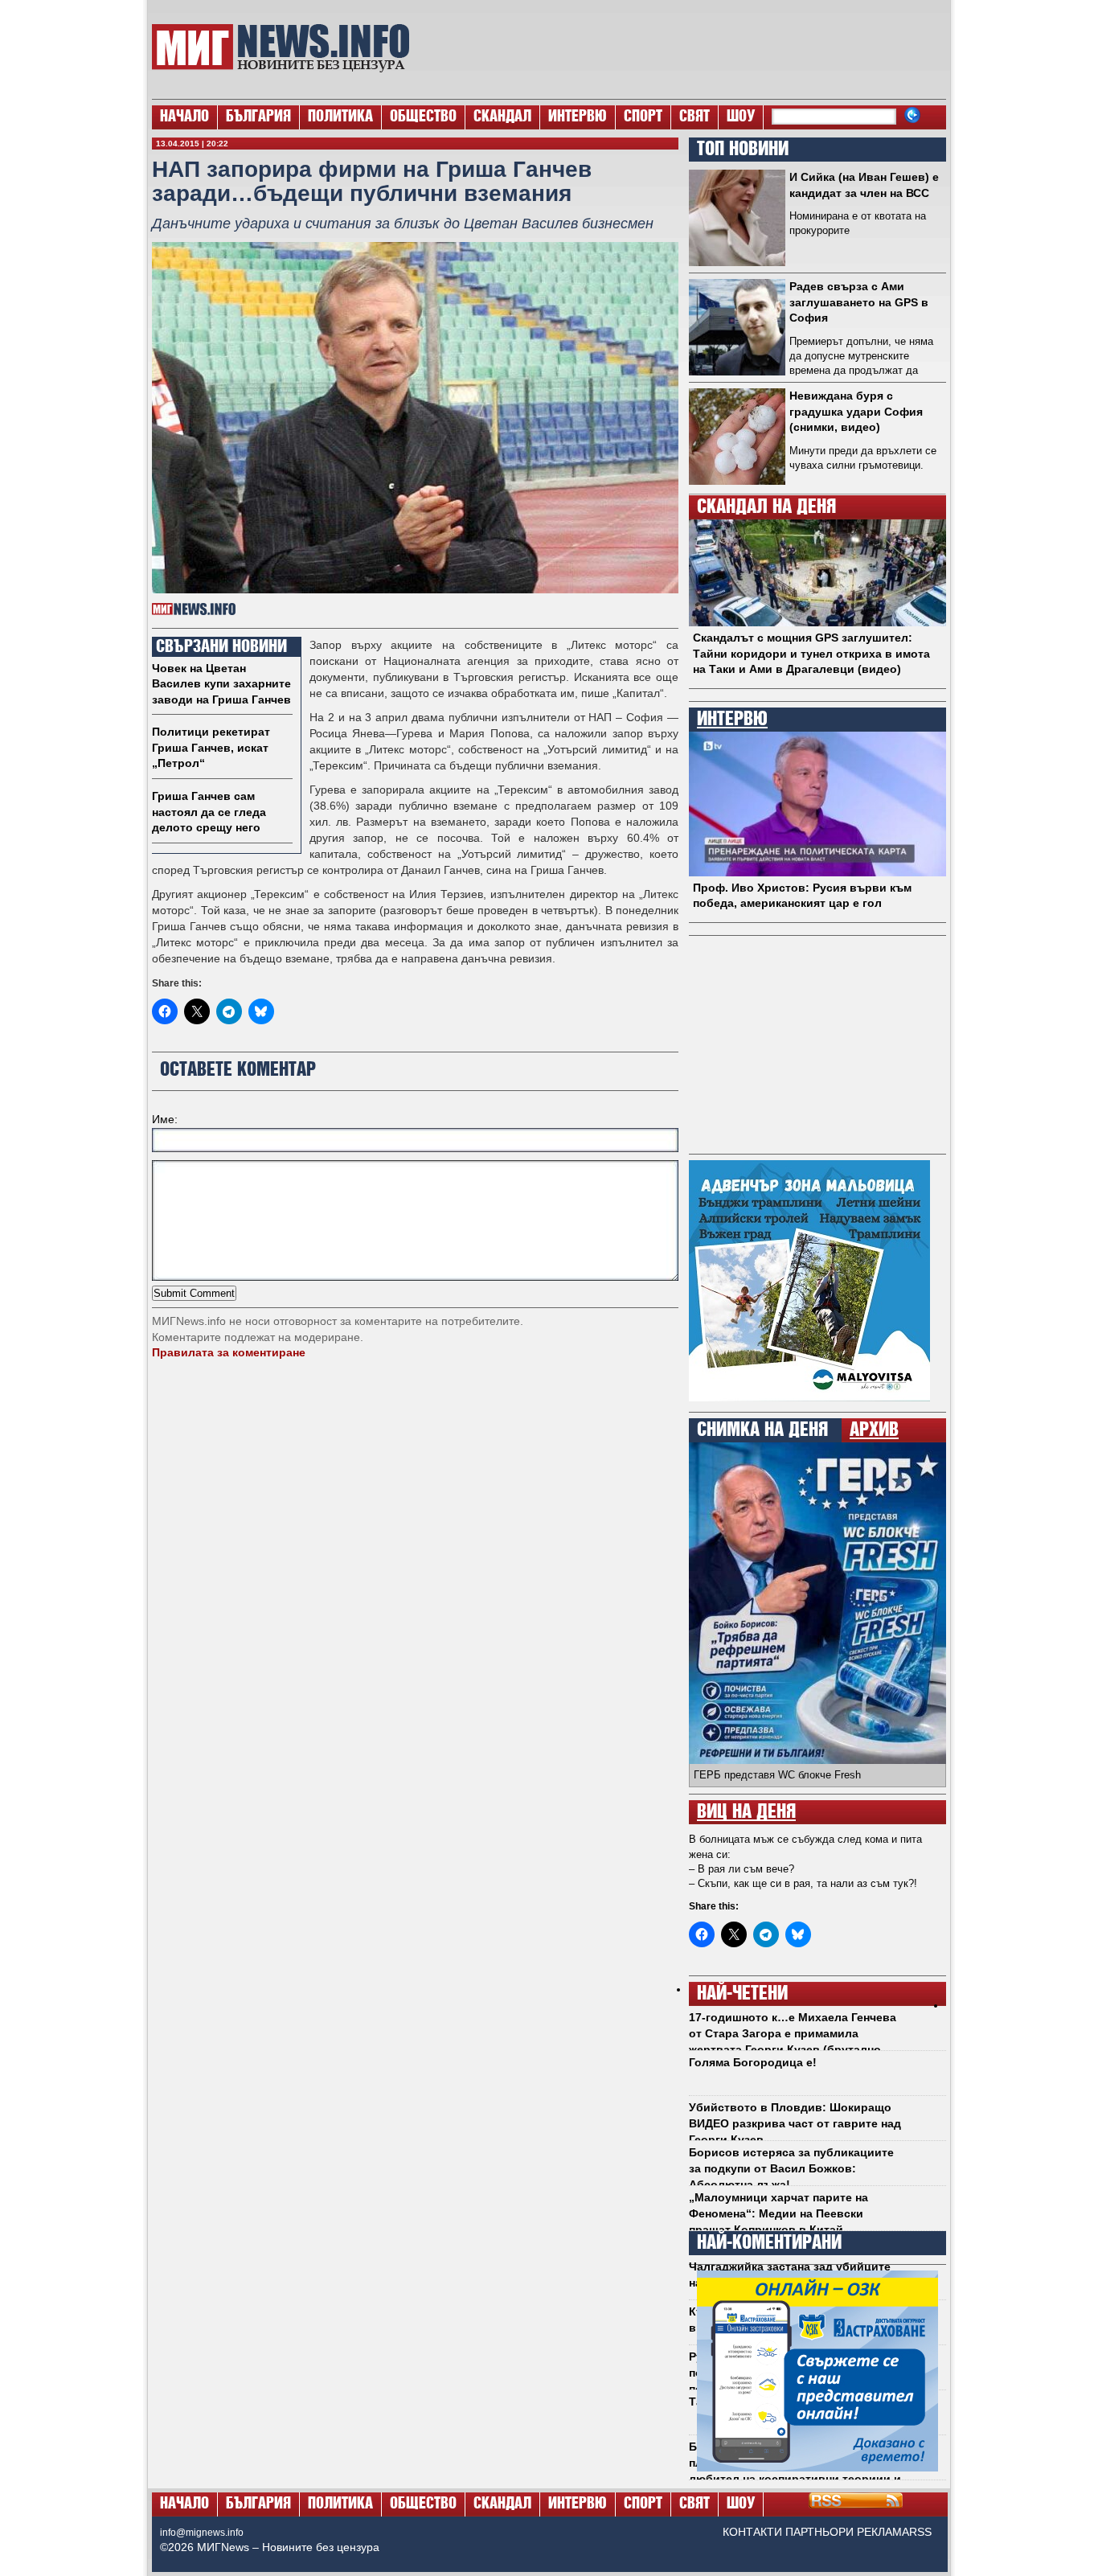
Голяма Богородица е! (753, 2062)
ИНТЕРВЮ (578, 117)
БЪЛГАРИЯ (258, 117)
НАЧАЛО (184, 117)
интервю (732, 720)
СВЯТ (694, 117)
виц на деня (746, 1812)
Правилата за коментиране (229, 1352)
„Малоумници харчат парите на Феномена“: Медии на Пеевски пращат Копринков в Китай (778, 2213)
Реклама (883, 2532)
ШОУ (741, 117)
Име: (165, 1119)
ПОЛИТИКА (340, 117)
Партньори (819, 2532)
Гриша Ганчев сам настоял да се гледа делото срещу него (209, 812)
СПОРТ (643, 117)
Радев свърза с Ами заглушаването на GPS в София (859, 302)
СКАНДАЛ (502, 117)
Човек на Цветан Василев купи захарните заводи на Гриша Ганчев (221, 684)
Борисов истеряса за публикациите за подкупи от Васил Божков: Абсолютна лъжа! (791, 2168)
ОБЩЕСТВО (423, 117)
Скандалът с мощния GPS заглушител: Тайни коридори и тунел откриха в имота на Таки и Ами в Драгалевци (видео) (811, 653)
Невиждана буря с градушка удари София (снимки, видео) (856, 411)
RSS (920, 2532)
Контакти (752, 2532)
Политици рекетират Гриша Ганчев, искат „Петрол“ (211, 747)
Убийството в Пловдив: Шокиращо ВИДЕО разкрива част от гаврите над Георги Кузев (795, 2123)
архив (874, 1430)
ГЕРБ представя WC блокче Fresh (777, 1775)
